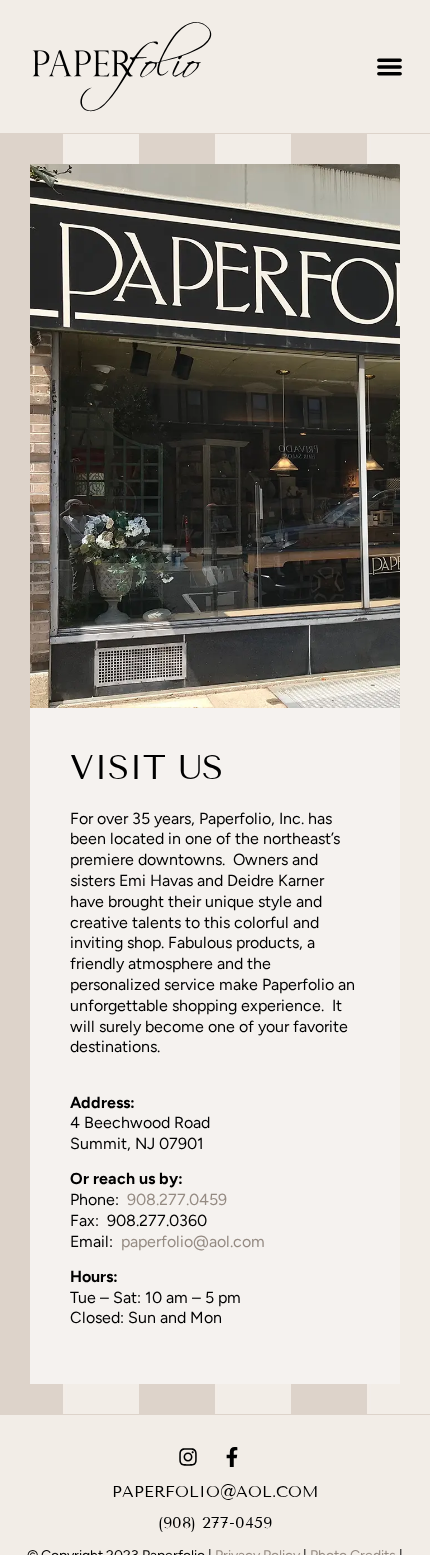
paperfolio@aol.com (193, 1241)
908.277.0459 (177, 1199)
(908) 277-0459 (215, 1522)
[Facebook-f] (232, 1457)
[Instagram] (188, 1457)
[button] (390, 66)
